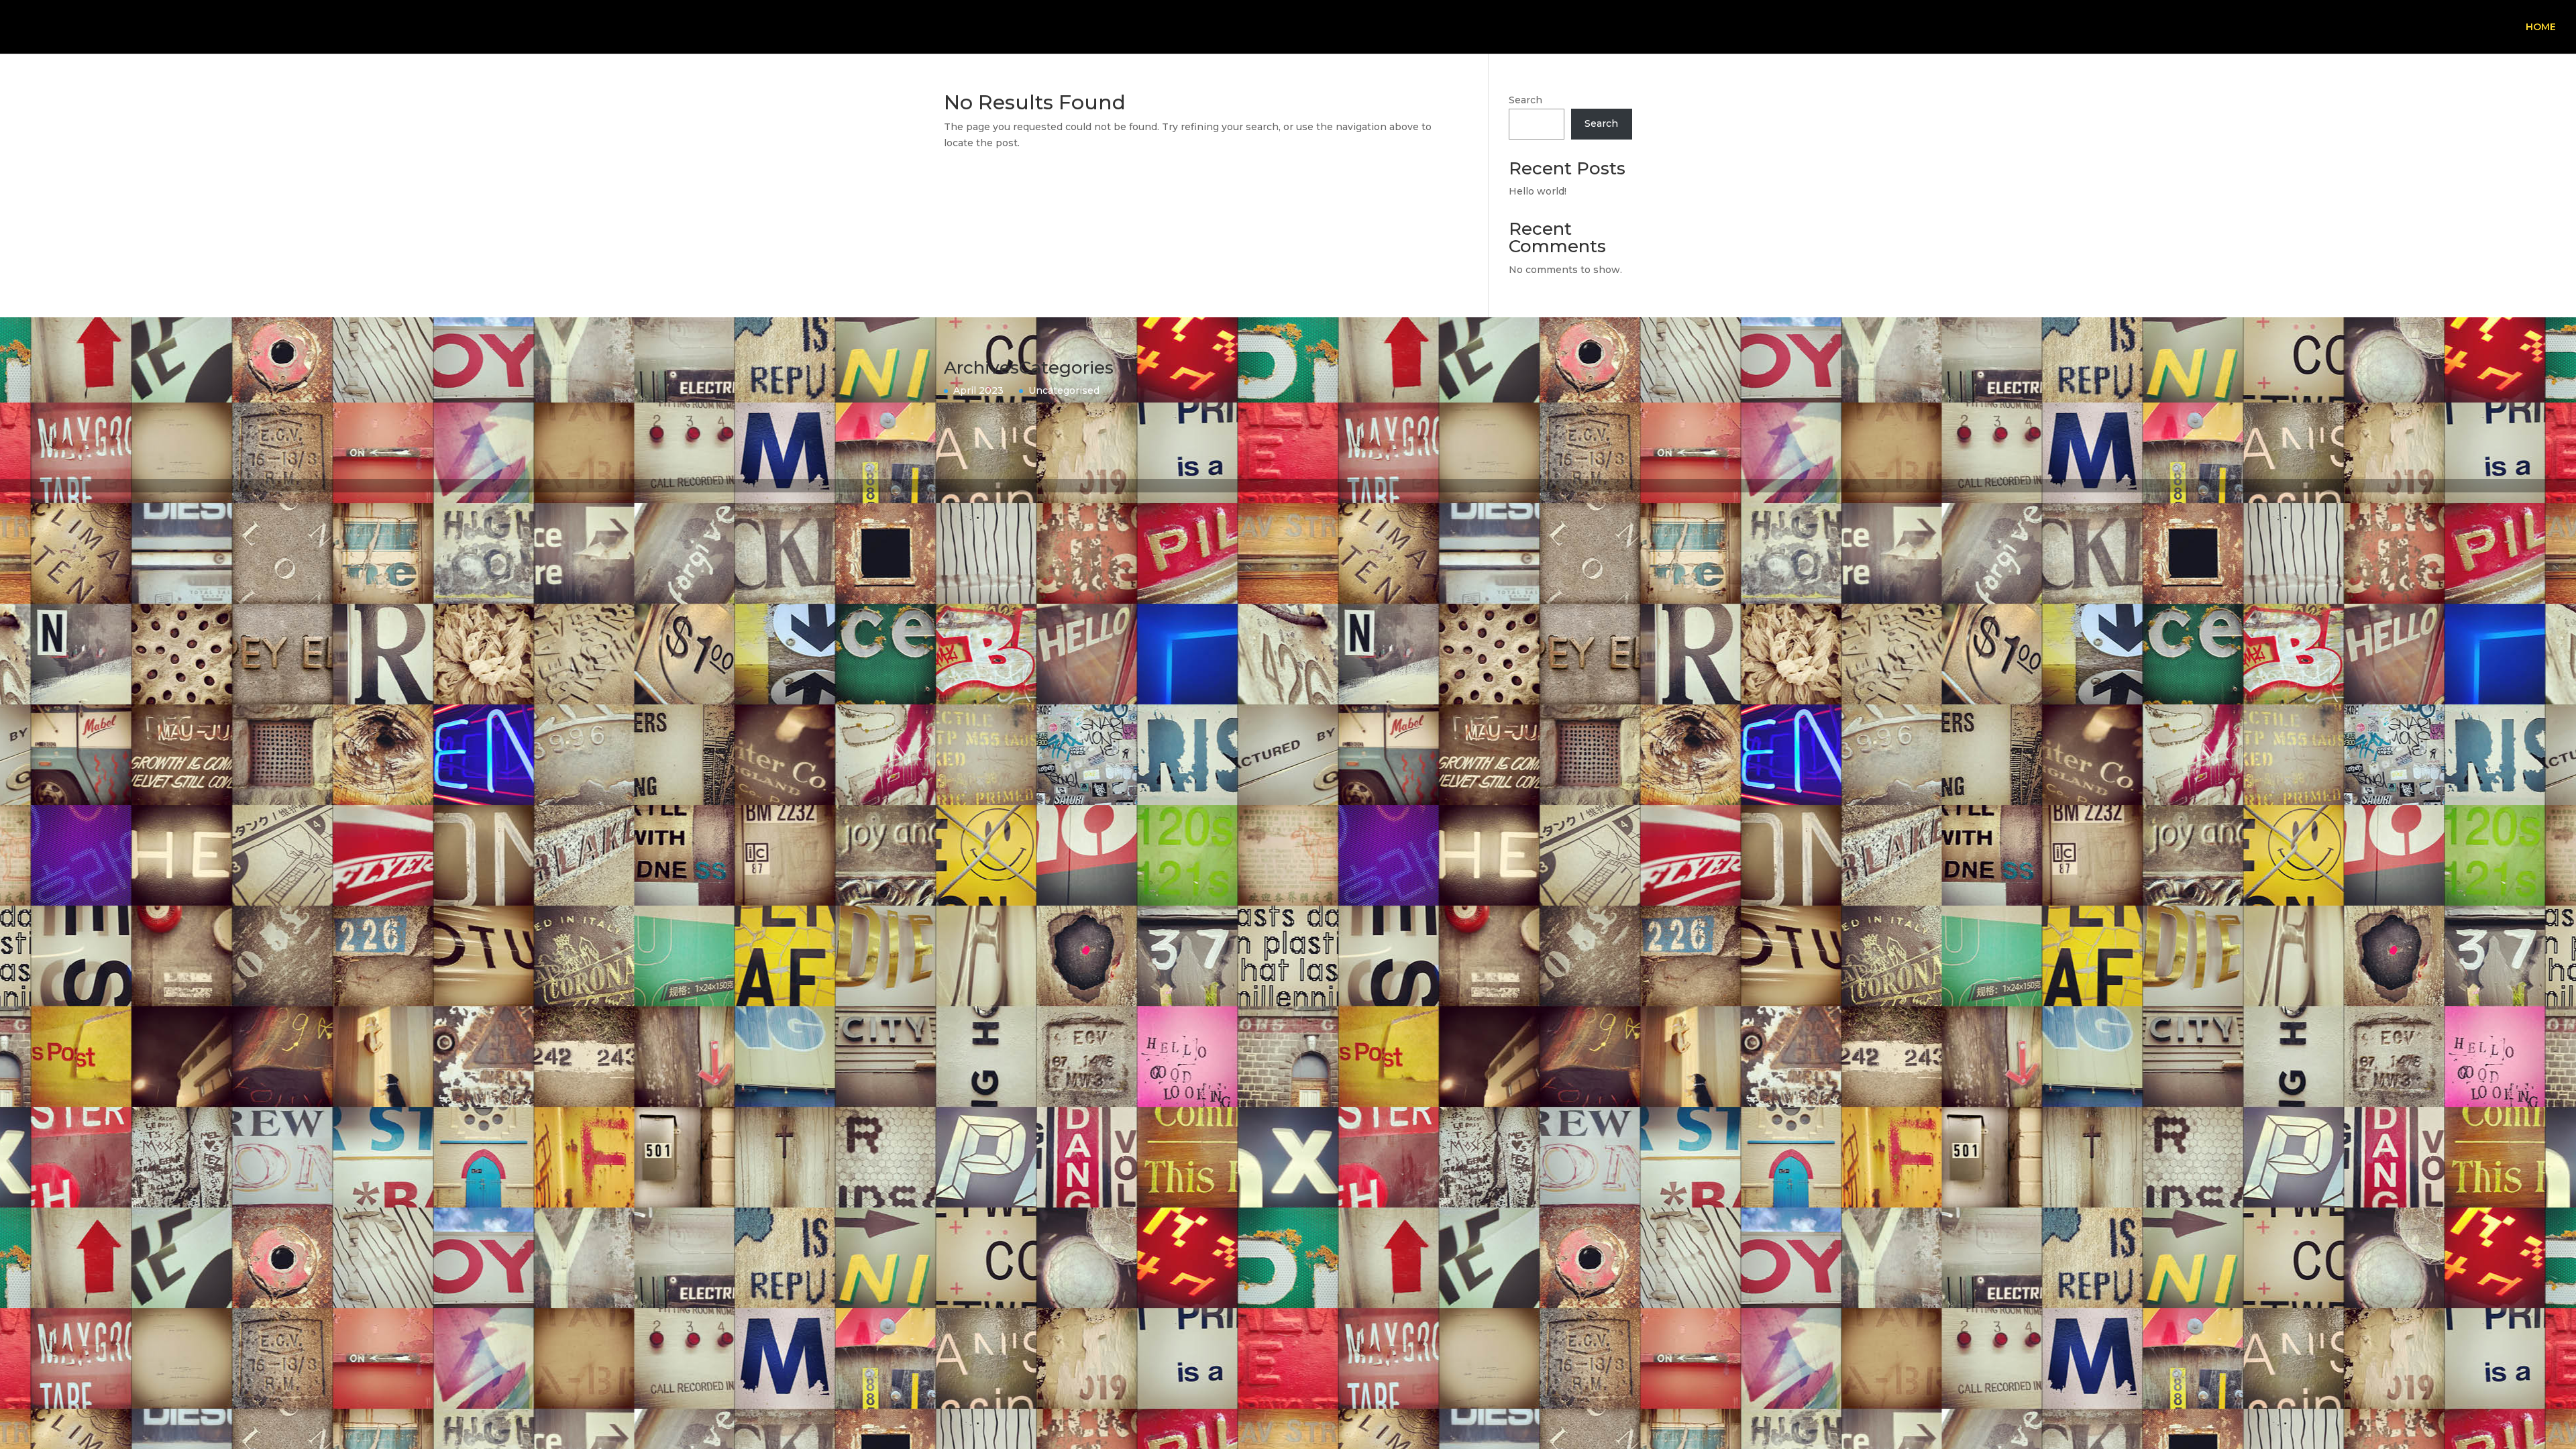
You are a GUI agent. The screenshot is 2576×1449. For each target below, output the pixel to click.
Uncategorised (1064, 390)
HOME (2541, 28)
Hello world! (1538, 191)
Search (1525, 100)
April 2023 (978, 390)
